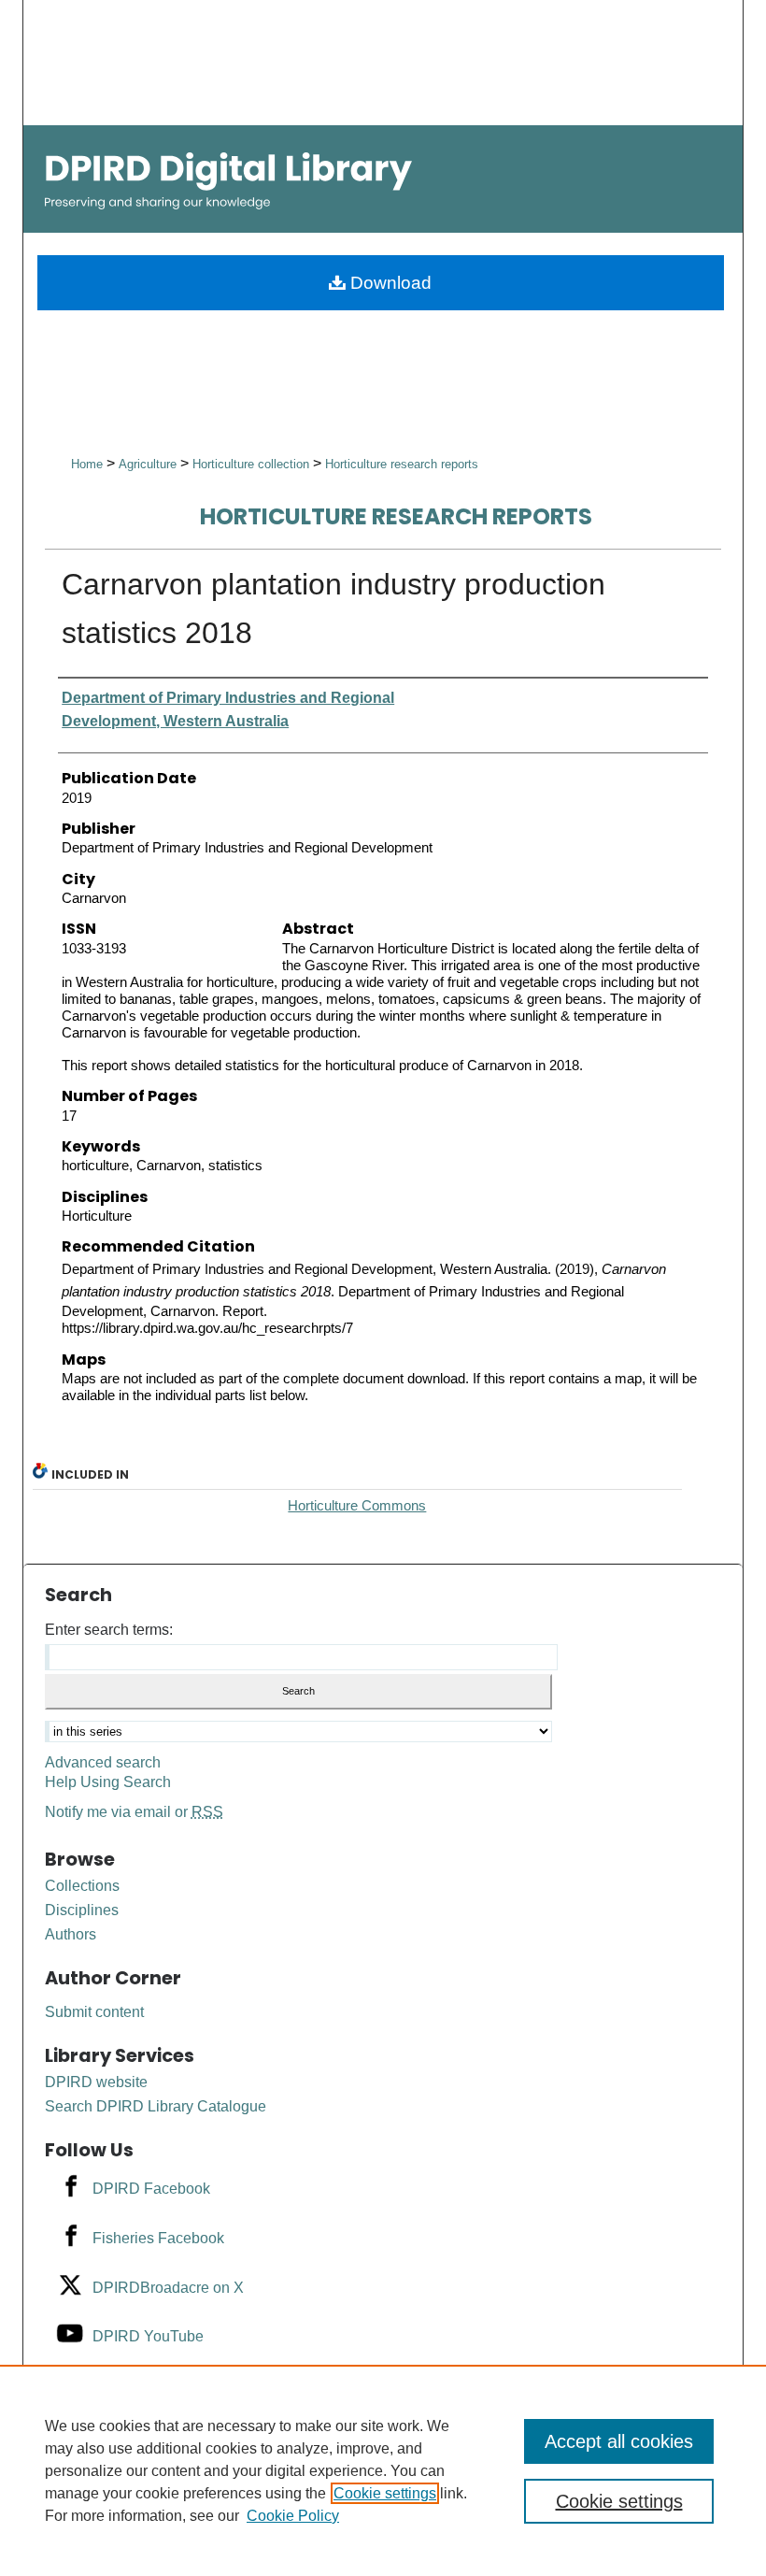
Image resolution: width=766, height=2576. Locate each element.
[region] (383, 2470)
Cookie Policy (293, 2516)
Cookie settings (385, 2493)
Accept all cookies (619, 2441)
